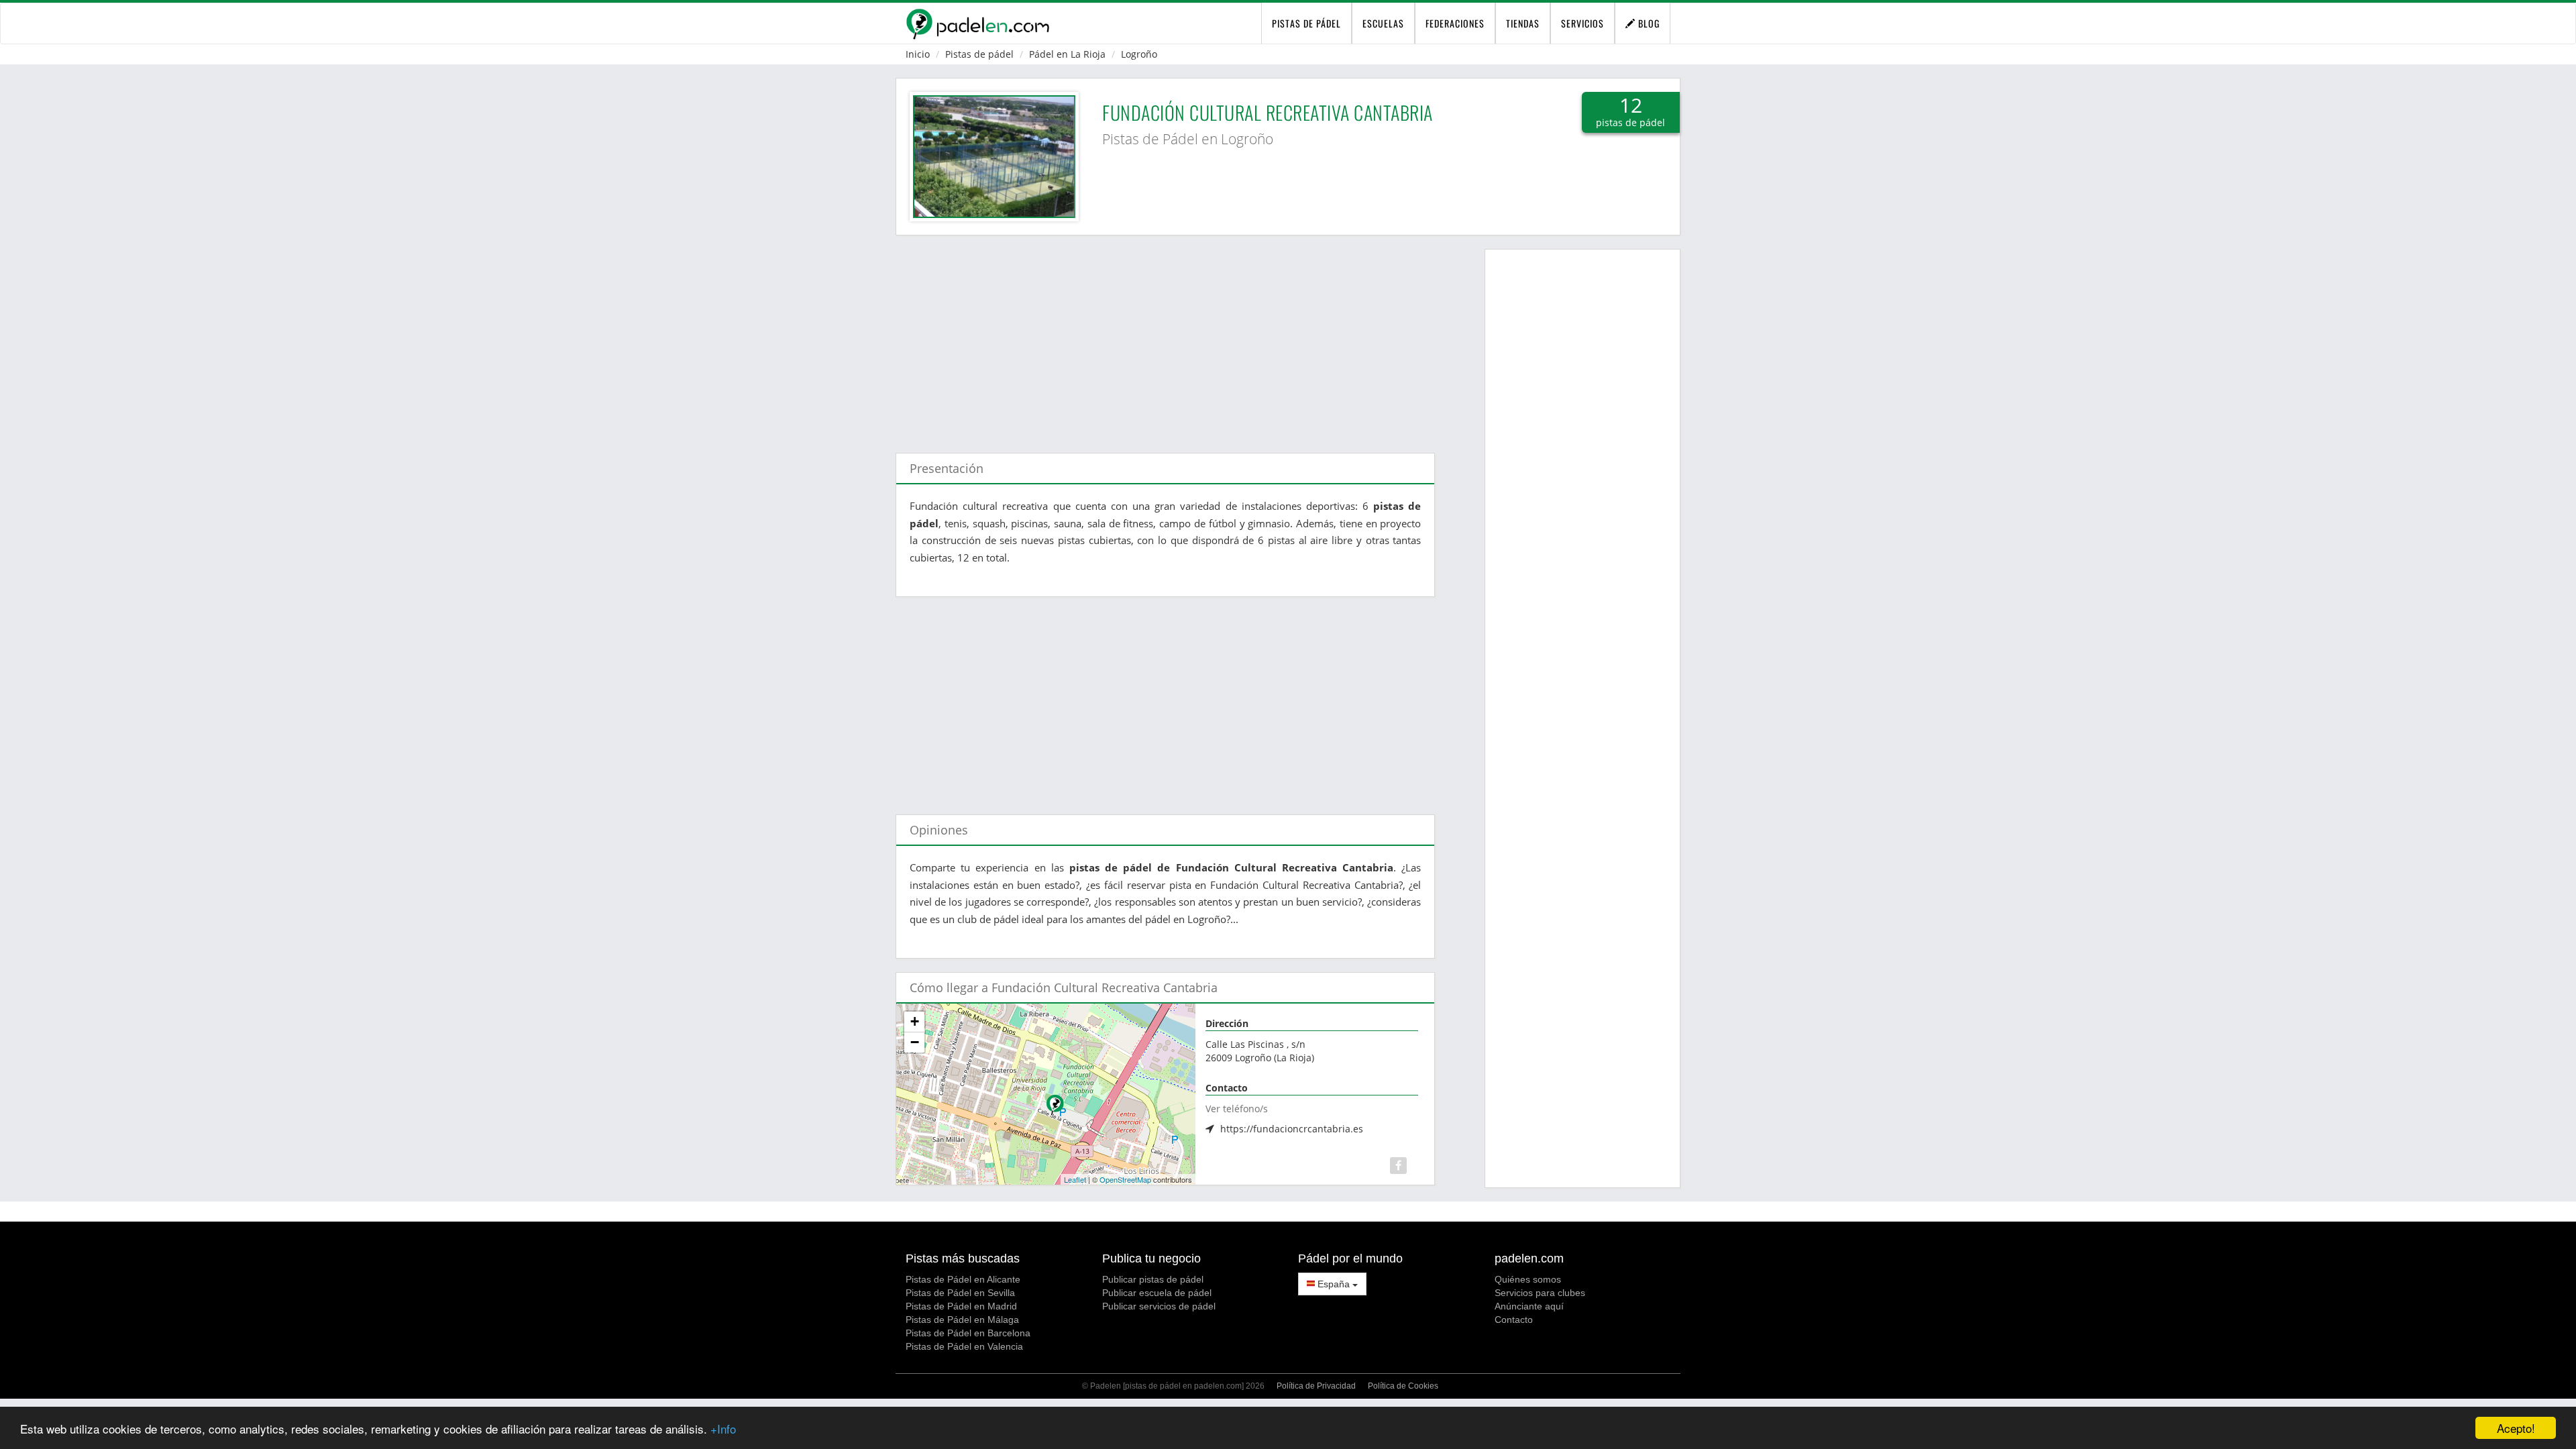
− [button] (915, 1042)
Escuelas (1383, 23)
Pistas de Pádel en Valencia (964, 1346)
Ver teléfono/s (1237, 1109)
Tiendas (1523, 23)
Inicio (918, 54)
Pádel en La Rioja (1067, 54)
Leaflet (1075, 1179)
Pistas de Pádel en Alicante (963, 1279)
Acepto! (2516, 1428)
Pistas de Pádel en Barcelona (968, 1333)
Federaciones (1455, 23)
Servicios (1582, 23)
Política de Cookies (1403, 1386)
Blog (1648, 23)
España (1334, 1284)
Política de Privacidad (1316, 1386)
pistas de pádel (1306, 23)
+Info (723, 1429)
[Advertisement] (1165, 337)
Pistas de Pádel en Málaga (962, 1320)
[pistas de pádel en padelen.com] (977, 23)
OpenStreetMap (1125, 1179)
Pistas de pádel (979, 54)
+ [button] (915, 1021)
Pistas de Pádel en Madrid (961, 1306)
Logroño (1139, 54)
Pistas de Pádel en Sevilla (960, 1293)
